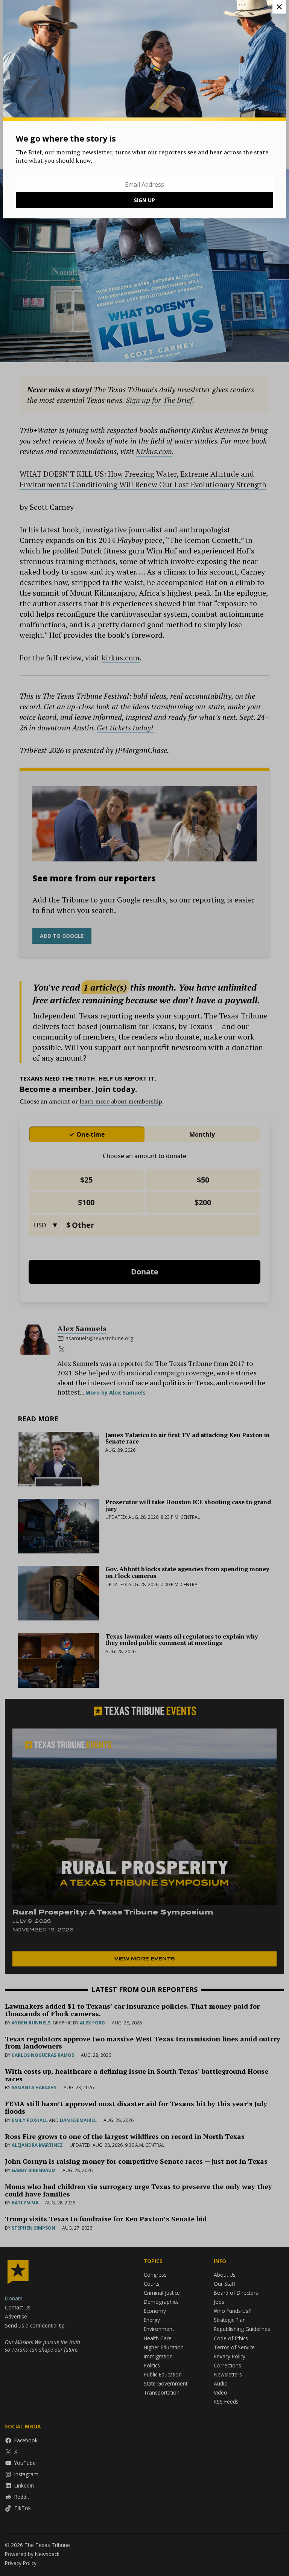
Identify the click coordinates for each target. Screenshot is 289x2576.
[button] (144, 1288)
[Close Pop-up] (279, 7)
